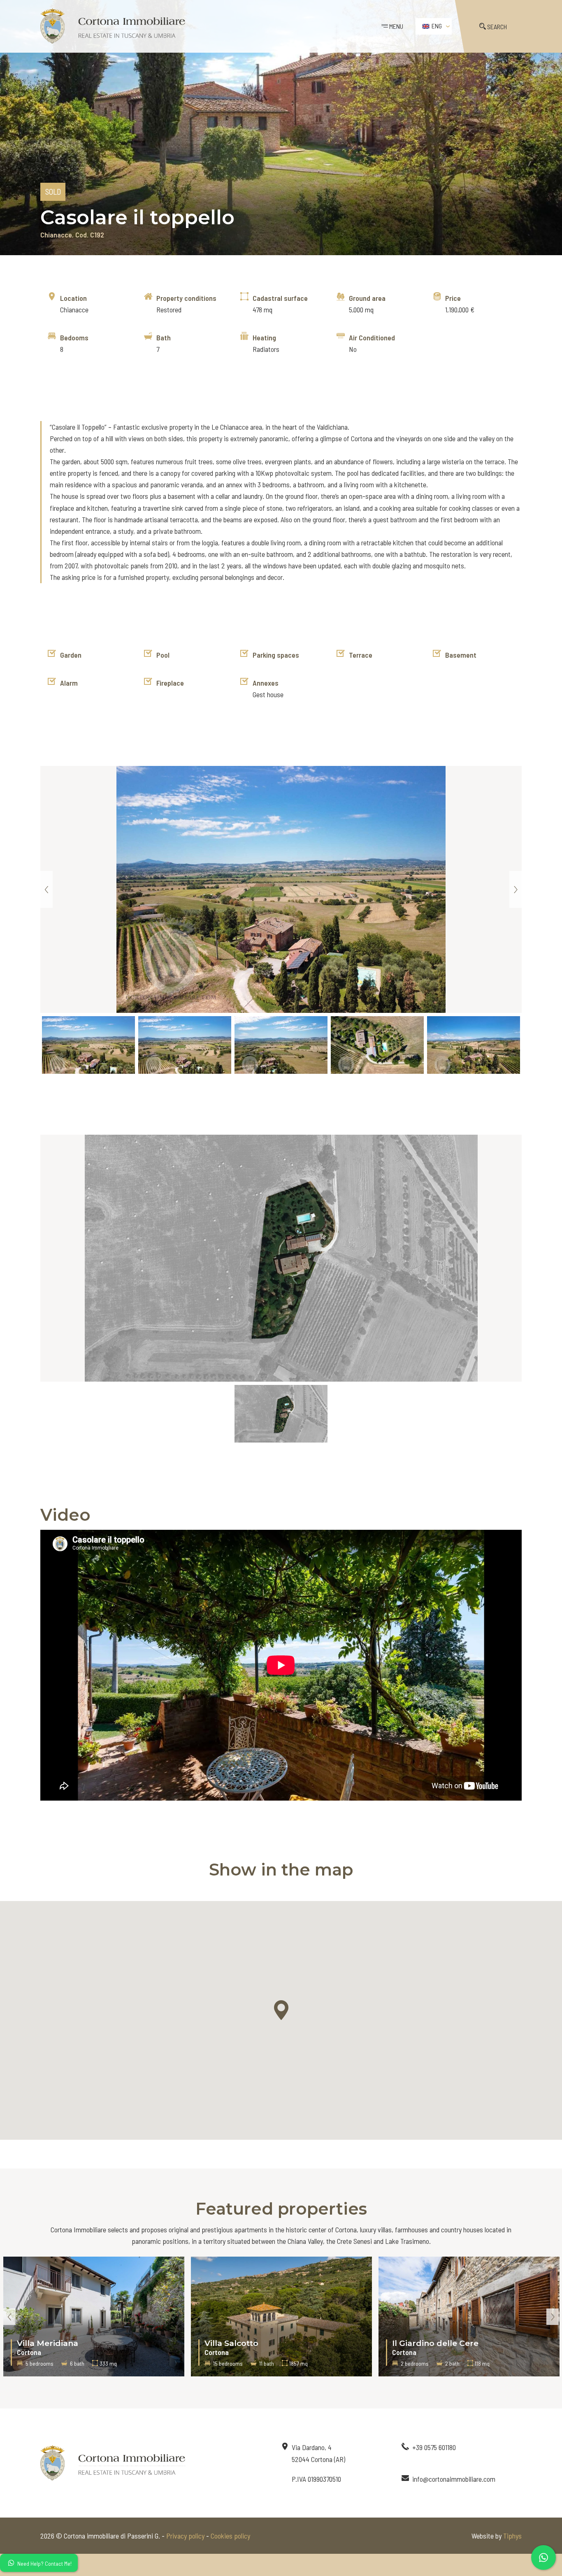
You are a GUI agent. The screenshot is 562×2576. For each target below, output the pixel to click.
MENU (396, 26)
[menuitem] (434, 26)
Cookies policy (230, 2536)
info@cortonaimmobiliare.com (454, 2479)
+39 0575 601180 (434, 2447)
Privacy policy (185, 2536)
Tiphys (512, 2536)
